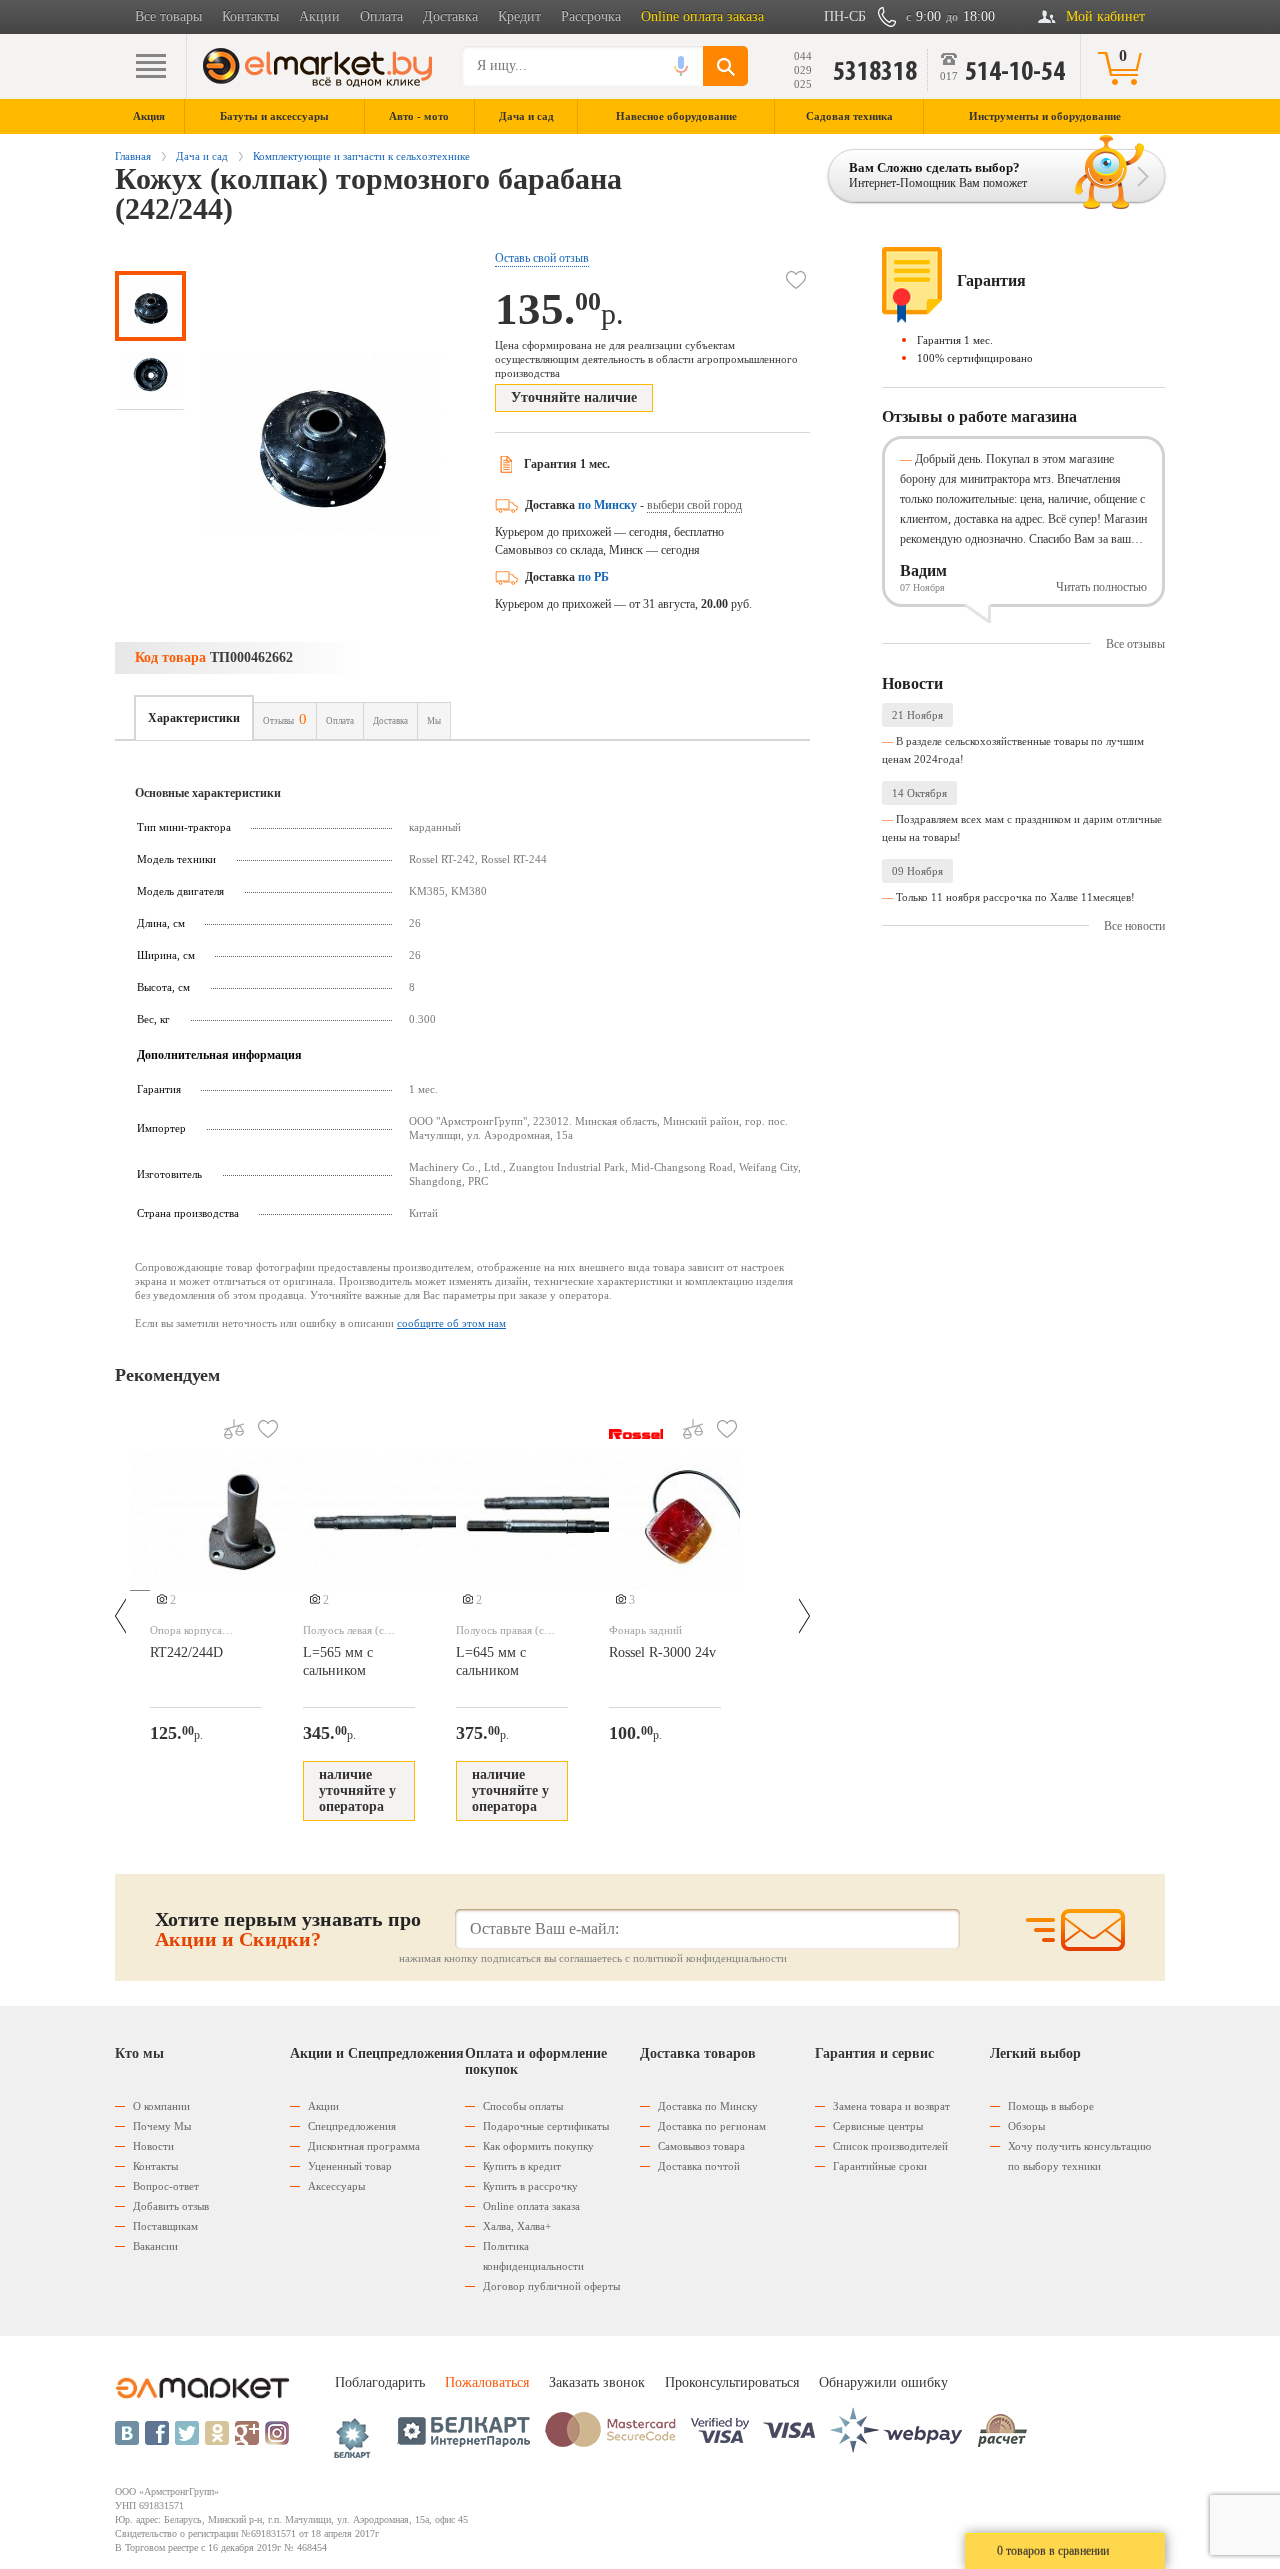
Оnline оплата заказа (531, 2206)
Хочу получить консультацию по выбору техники (1079, 2156)
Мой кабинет (1105, 16)
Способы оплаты (523, 2106)
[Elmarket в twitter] (187, 2433)
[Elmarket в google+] (247, 2433)
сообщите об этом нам (451, 1323)
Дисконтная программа (364, 2146)
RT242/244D (186, 1652)
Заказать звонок (597, 2382)
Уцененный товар (350, 2166)
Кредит (519, 16)
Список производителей (890, 2146)
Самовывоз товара (701, 2146)
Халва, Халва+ (517, 2226)
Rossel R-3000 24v (662, 1652)
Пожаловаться (487, 2382)
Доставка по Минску (708, 2106)
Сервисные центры (878, 2126)
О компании (161, 2106)
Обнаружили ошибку (883, 2382)
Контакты (250, 16)
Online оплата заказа (702, 16)
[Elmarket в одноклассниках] (217, 2433)
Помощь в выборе (1051, 2106)
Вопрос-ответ (166, 2186)
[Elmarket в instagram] (277, 2433)
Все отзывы (1135, 644)
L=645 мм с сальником (491, 1661)
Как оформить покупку (538, 2146)
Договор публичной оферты (551, 2286)
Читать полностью (1101, 587)
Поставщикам (165, 2226)
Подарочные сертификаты (546, 2126)
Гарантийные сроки (880, 2166)
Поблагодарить (380, 2382)
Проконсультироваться (732, 2382)
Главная (133, 156)
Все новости (1134, 926)
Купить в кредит (522, 2166)
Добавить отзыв (171, 2206)
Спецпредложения (352, 2126)
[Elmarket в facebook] (157, 2433)
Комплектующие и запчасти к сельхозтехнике (361, 156)
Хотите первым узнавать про (288, 1929)
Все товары (168, 16)
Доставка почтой (699, 2166)
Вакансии (155, 2246)
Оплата (381, 16)
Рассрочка (591, 16)
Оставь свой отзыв (542, 258)
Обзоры (1026, 2126)
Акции (319, 16)
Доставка (450, 16)
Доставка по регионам (712, 2126)
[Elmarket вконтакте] (127, 2433)
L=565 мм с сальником (338, 1661)
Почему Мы (162, 2126)
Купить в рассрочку (530, 2186)
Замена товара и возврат (891, 2106)
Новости (153, 2146)
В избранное (796, 280)
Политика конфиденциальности (533, 2256)
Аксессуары (336, 2186)
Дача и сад (202, 156)
